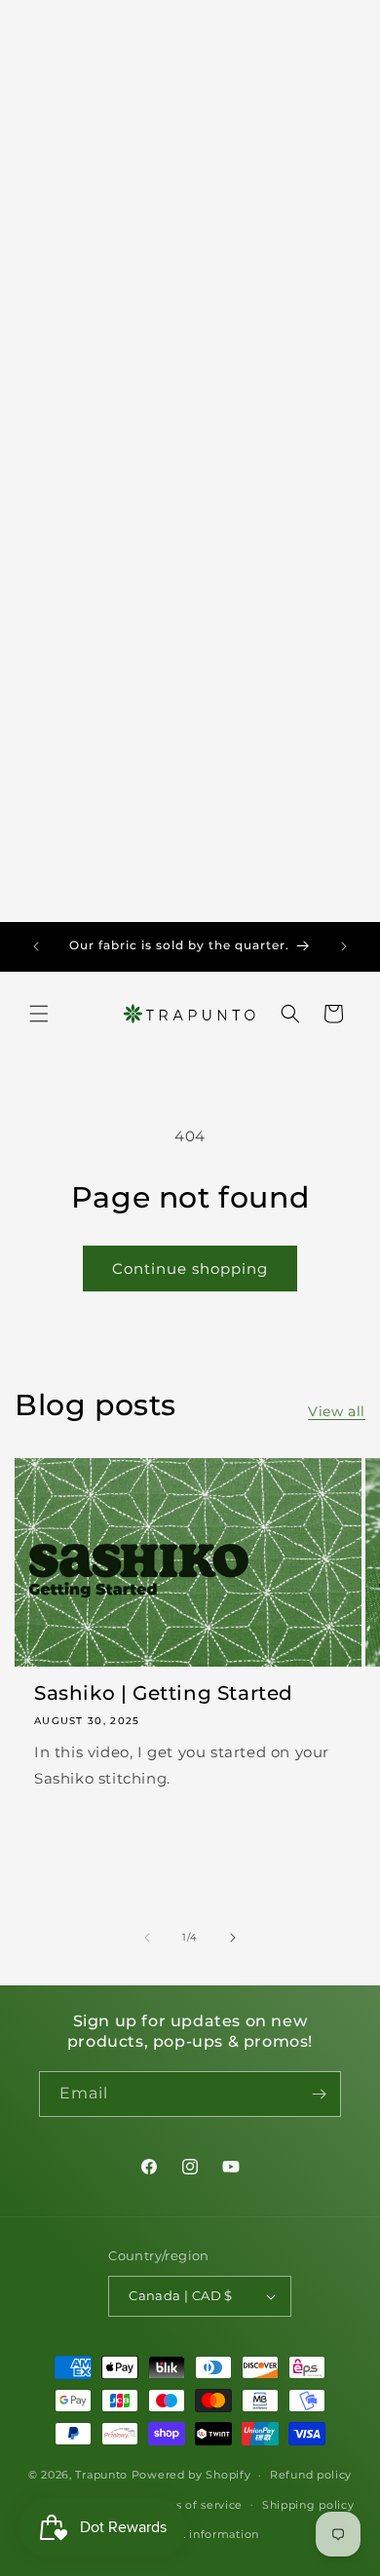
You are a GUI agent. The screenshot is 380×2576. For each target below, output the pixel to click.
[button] (39, 1014)
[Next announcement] (344, 946)
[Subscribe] (319, 2094)
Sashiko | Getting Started (164, 1693)
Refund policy (311, 2475)
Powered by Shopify (191, 2475)
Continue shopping (190, 1269)
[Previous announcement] (36, 946)
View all (337, 1411)
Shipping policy (308, 2505)
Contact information (200, 2534)
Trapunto (101, 2475)
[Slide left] (147, 1938)
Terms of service (194, 2505)
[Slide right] (233, 1938)
